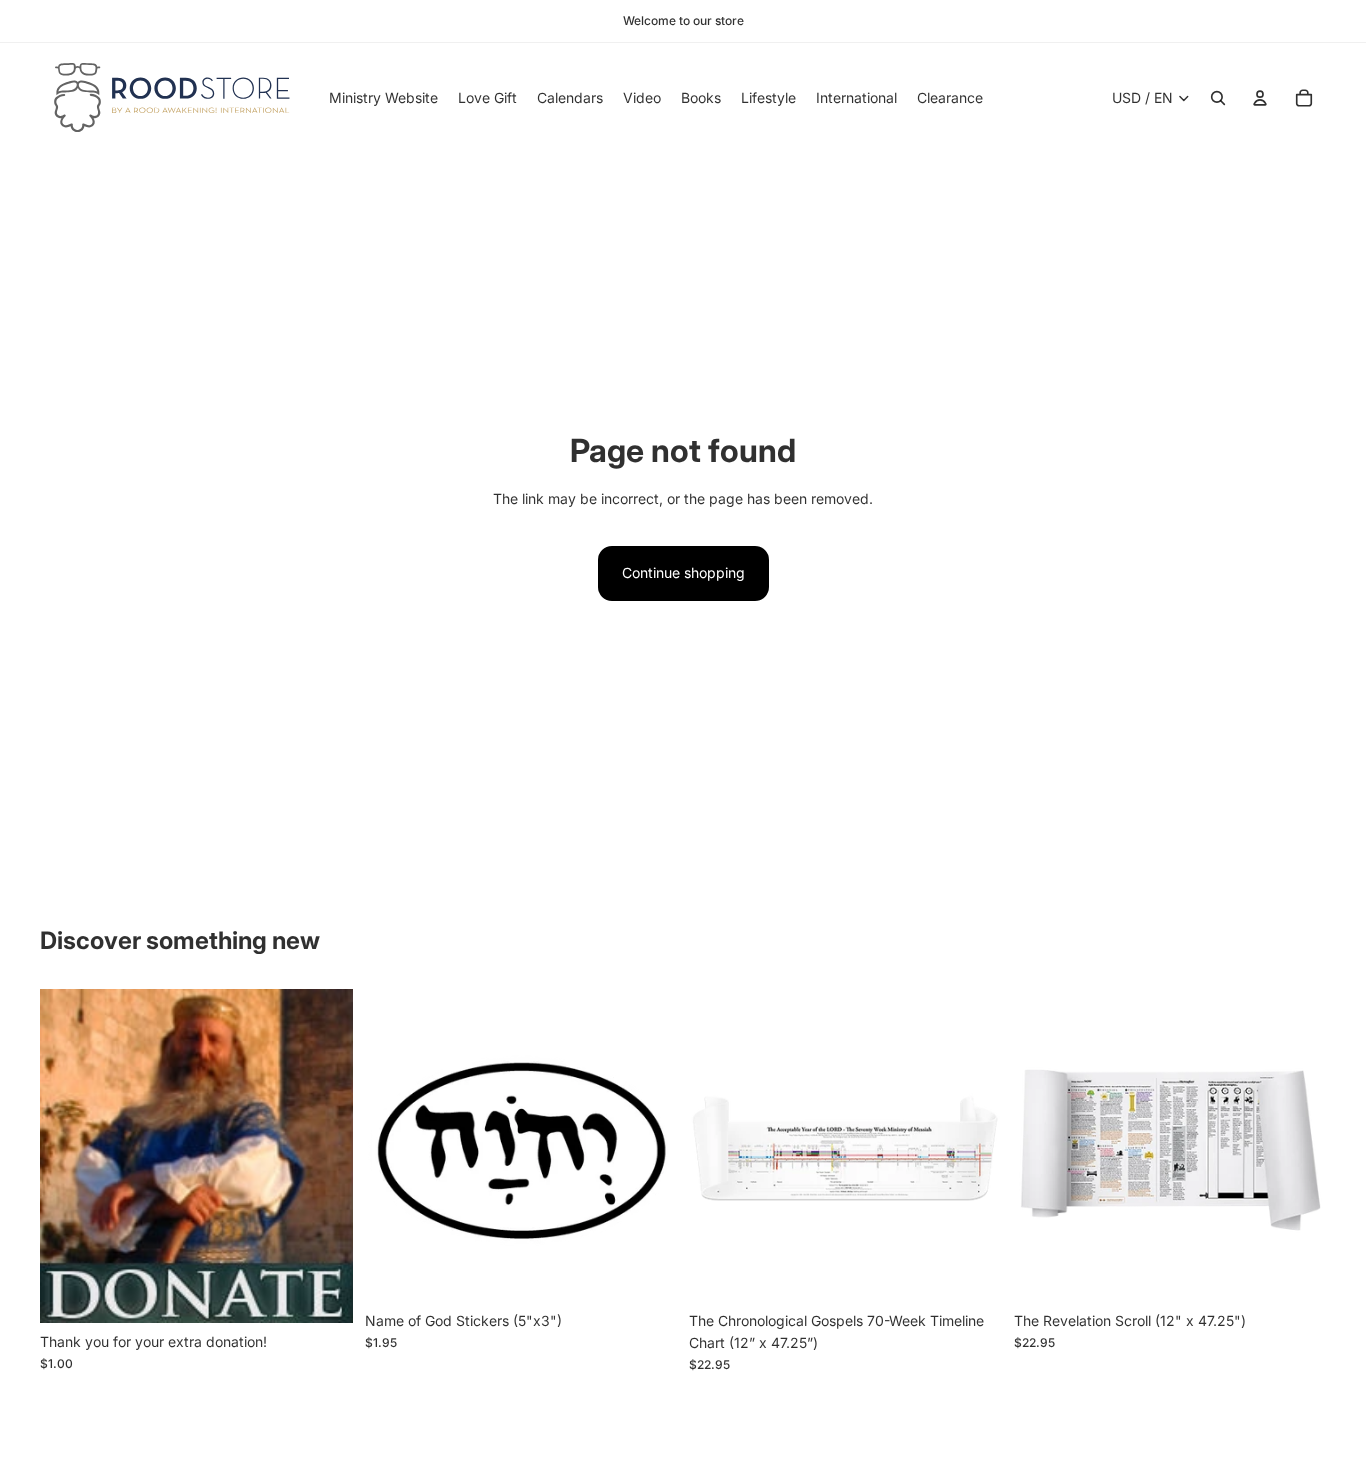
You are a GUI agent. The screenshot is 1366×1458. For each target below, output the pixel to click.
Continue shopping (683, 572)
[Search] (1218, 98)
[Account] (1260, 98)
